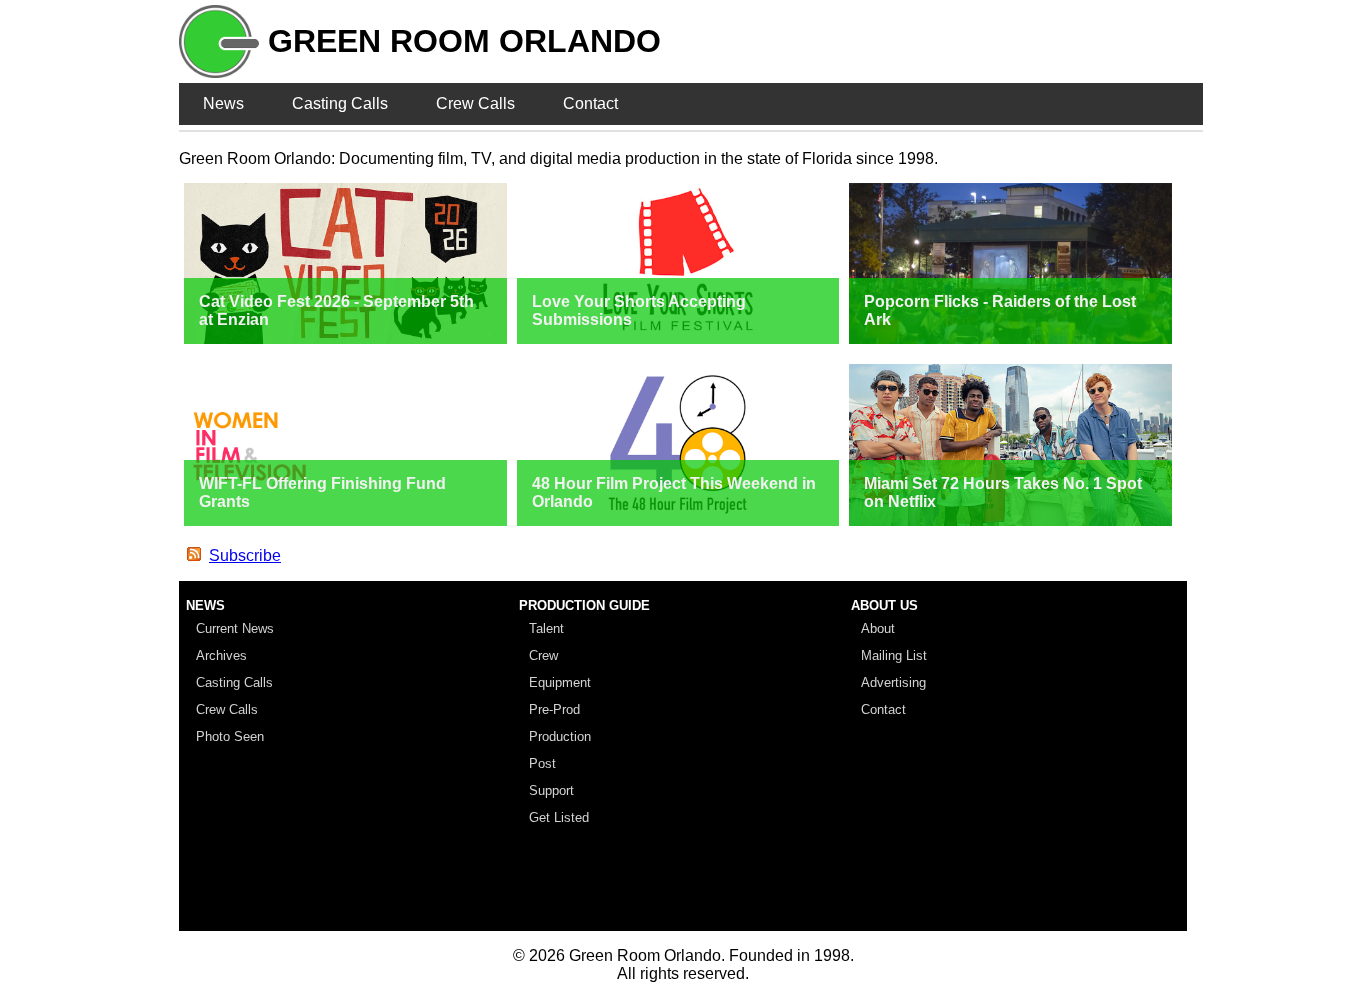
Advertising (893, 682)
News (223, 103)
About (878, 628)
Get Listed (559, 817)
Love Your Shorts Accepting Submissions (639, 310)
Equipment (560, 682)
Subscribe (245, 555)
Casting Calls (340, 103)
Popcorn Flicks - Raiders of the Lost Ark (1000, 310)
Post (542, 763)
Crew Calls (475, 103)
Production (560, 736)
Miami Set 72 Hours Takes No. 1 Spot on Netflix (1003, 492)
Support (551, 790)
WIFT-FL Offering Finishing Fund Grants (322, 492)
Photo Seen (230, 736)
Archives (221, 655)
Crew (543, 655)
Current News (235, 628)
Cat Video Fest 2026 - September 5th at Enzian (336, 310)
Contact (590, 103)
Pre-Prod (554, 709)
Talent (546, 628)
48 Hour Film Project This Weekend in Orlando (674, 492)
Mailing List (894, 655)
